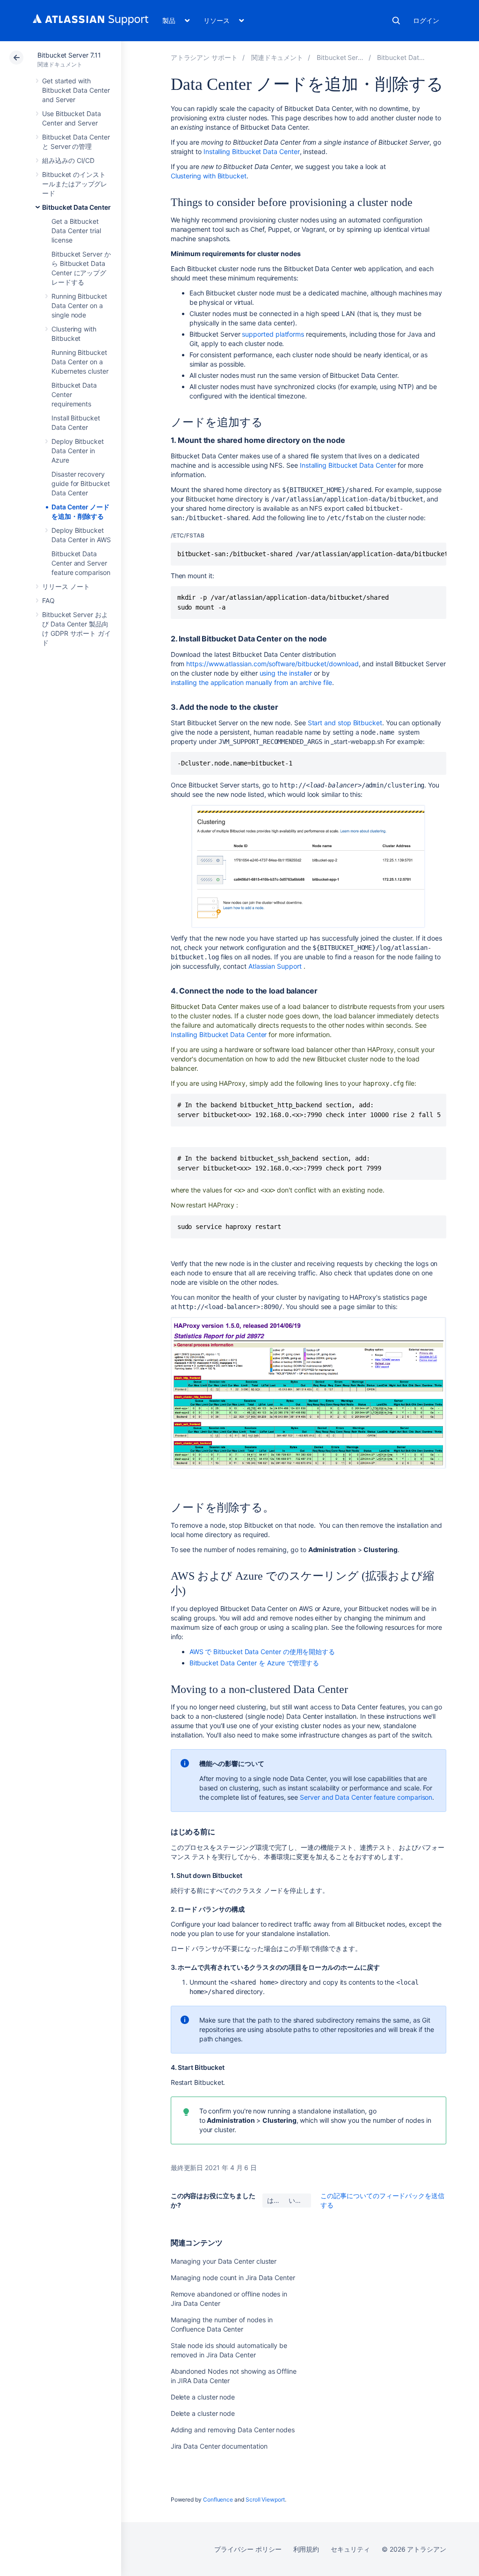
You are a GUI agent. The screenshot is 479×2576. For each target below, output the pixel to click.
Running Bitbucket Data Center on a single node (79, 305)
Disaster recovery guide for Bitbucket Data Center (81, 483)
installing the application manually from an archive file (251, 682)
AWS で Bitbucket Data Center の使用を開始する (262, 1652)
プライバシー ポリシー (248, 2549)
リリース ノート (66, 586)
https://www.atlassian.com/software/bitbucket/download (272, 664)
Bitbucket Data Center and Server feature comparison (81, 563)
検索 (396, 21)
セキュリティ (350, 2549)
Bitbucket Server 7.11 (69, 55)
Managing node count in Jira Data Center (233, 2278)
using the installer (286, 673)
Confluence (218, 2499)
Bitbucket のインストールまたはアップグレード (75, 184)
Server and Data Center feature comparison (366, 1797)
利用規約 (306, 2549)
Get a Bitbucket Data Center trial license (76, 231)
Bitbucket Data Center (76, 207)
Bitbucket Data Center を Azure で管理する (254, 1663)
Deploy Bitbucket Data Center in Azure (78, 451)
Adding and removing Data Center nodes (233, 2430)
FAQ (48, 600)
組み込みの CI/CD (68, 160)
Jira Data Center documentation (219, 2446)
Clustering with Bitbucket (209, 176)
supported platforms (273, 334)
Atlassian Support (275, 966)
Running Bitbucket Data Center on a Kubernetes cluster (80, 362)
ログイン (426, 20)
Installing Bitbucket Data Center (252, 151)
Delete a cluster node (203, 2397)
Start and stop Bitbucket (345, 723)
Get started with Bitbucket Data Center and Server (76, 90)
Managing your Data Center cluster (224, 2261)
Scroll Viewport (265, 2499)
